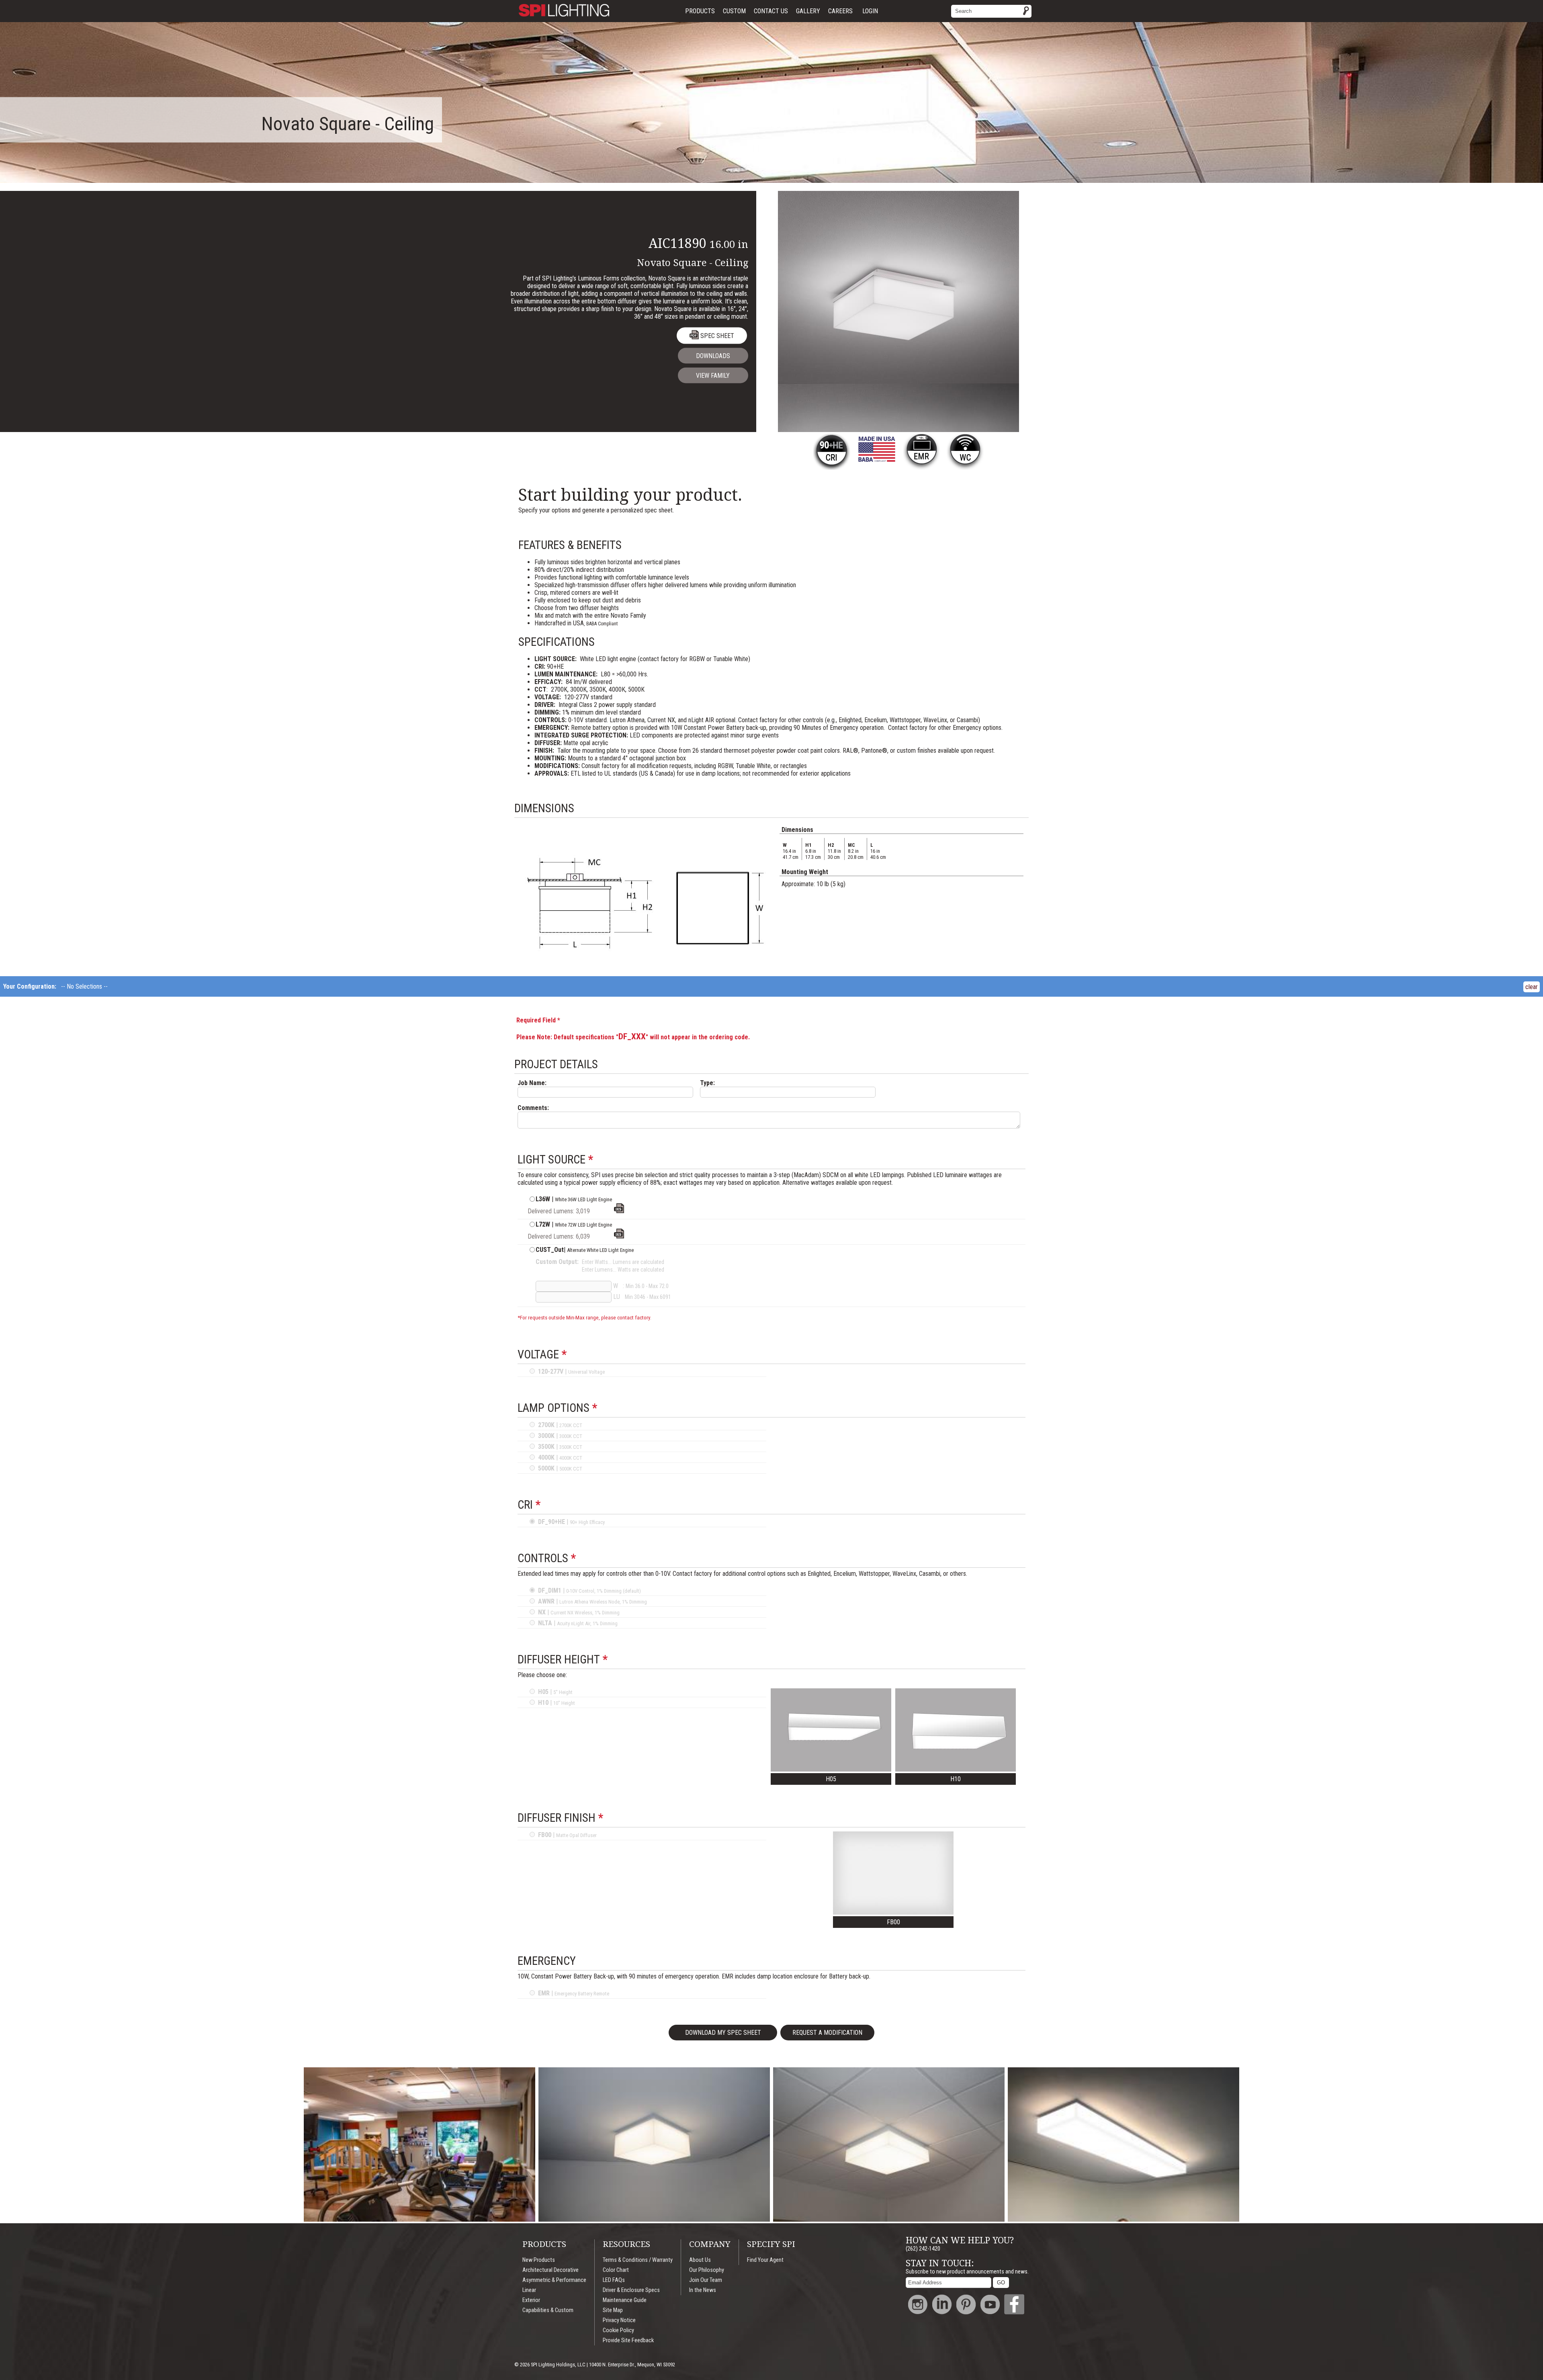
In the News (703, 2290)
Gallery (808, 11)
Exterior (531, 2300)
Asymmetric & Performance (554, 2280)
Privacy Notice (619, 2320)
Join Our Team (706, 2280)
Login (870, 11)
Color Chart (616, 2270)
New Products (539, 2260)
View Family (713, 376)
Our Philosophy (707, 2270)
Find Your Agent (765, 2260)
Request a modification (827, 2033)
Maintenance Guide (625, 2300)
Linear (529, 2290)
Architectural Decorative (550, 2270)
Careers (840, 11)
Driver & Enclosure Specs (631, 2290)
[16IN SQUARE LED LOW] (619, 1211)
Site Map (613, 2310)
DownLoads (713, 356)
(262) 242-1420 (923, 2249)
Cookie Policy (618, 2330)
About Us (700, 2260)
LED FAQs (614, 2280)
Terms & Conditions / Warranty (638, 2260)
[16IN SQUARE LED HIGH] (619, 1236)
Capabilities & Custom (548, 2310)
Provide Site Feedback (628, 2340)
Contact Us (771, 11)
